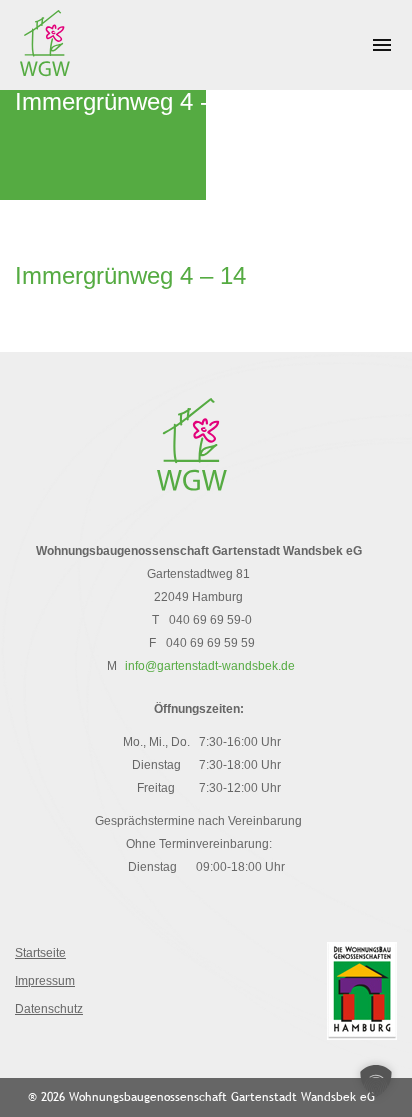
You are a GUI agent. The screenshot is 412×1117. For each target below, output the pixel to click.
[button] (376, 1081)
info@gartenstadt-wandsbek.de (210, 666)
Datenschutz (49, 1009)
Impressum (45, 981)
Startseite (40, 953)
